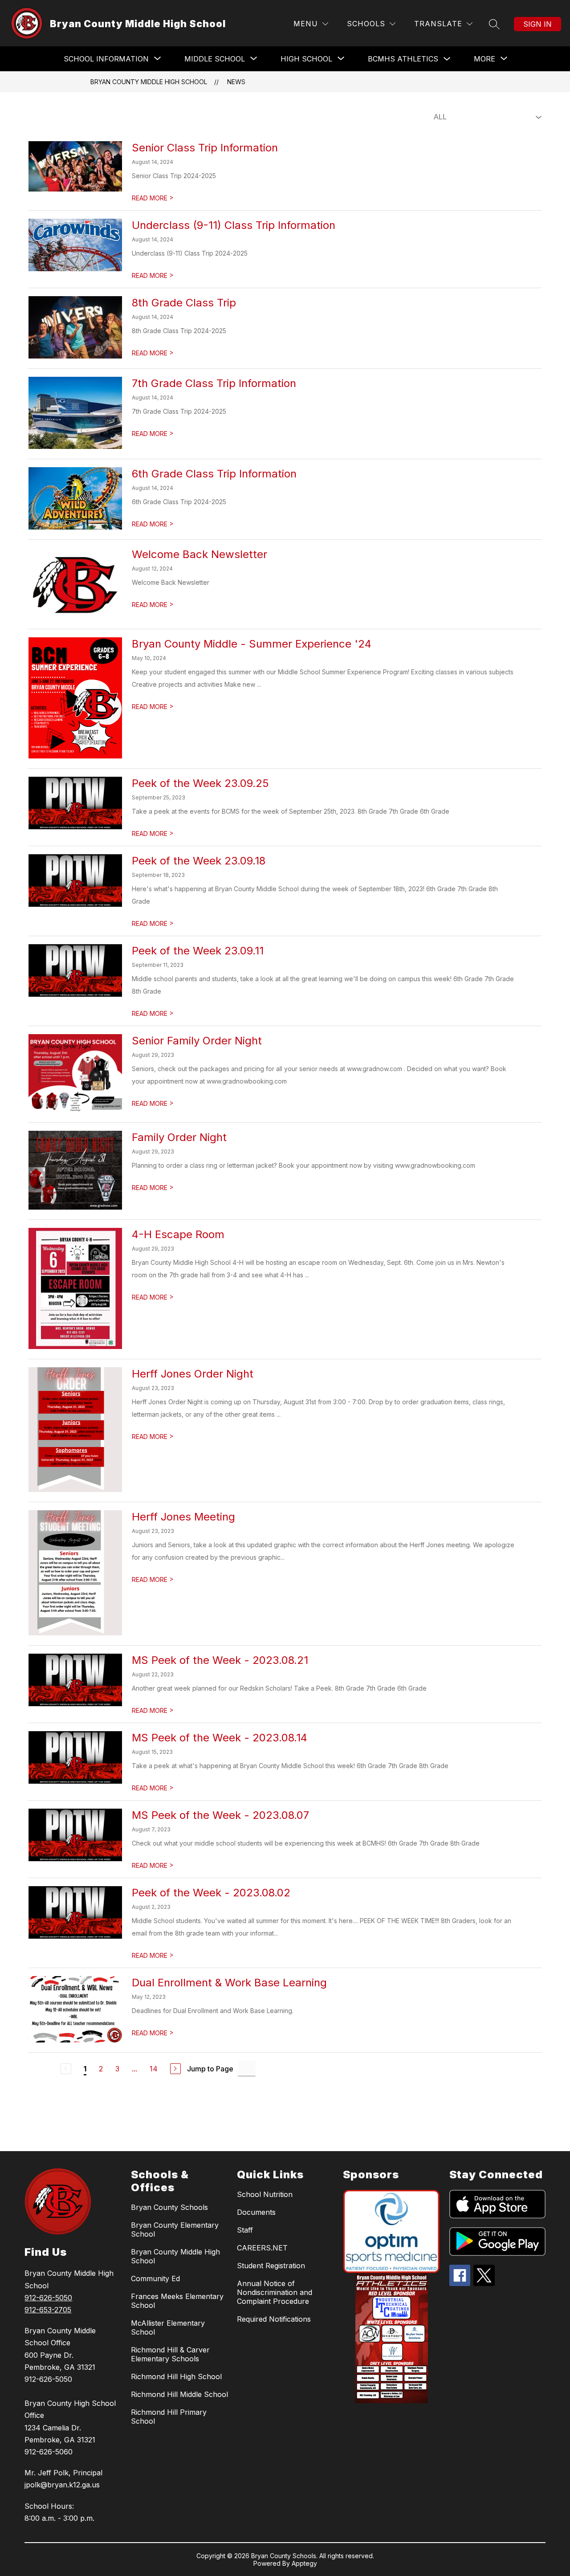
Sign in (537, 24)
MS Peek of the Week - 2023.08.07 (220, 1815)
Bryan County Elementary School (175, 2230)
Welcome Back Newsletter (199, 554)
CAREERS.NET (262, 2248)
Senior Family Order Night (197, 1041)
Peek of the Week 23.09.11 (198, 951)
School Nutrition (265, 2194)
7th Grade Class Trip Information (214, 383)
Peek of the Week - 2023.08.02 (211, 1893)
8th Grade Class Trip (184, 303)
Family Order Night (179, 1137)
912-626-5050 (48, 2298)
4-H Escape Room (178, 1234)
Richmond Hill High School (176, 2376)
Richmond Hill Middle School (179, 2394)
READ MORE (153, 198)
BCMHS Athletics (403, 59)
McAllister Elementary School (168, 2327)
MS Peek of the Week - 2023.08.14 (220, 1738)
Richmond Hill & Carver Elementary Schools (170, 2354)
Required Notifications (274, 2319)
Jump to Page (210, 2069)
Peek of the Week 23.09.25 (200, 783)
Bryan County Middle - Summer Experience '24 (252, 644)
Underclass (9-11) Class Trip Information (234, 225)
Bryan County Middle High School (149, 82)
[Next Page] (175, 2069)
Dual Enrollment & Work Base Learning (229, 1983)
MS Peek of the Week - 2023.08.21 (220, 1660)
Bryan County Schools (169, 2207)
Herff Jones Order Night (193, 1374)
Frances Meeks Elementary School (177, 2301)
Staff (245, 2230)
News (236, 82)
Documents (256, 2212)
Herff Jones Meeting (183, 1517)
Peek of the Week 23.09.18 (199, 861)
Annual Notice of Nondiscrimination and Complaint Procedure (275, 2292)
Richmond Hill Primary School (169, 2417)
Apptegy (304, 2563)
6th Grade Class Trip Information (214, 474)
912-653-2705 (48, 2310)
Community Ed (155, 2278)
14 (154, 2069)
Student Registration (271, 2266)
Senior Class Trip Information (205, 148)
